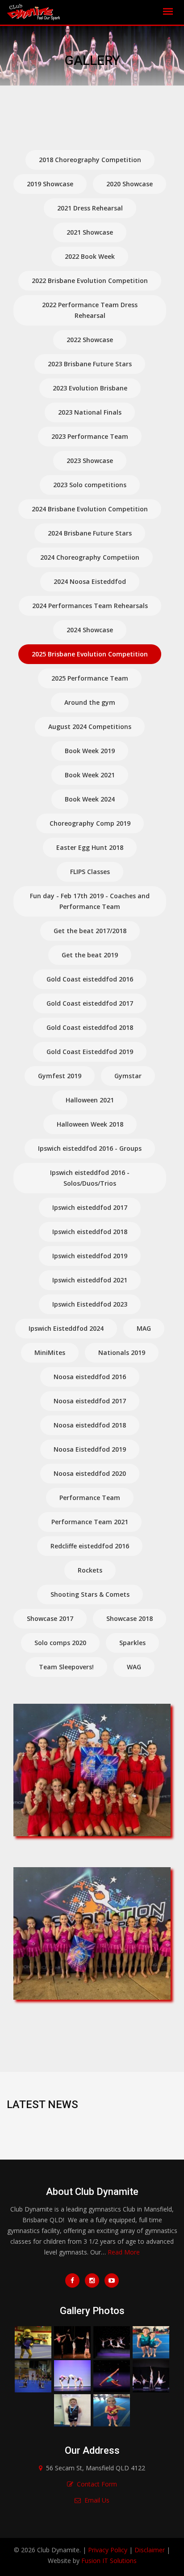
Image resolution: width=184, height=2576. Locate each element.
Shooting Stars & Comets (90, 1594)
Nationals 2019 (122, 1352)
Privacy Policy (108, 2550)
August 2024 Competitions (90, 727)
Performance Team (90, 1498)
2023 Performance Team (90, 436)
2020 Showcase (130, 184)
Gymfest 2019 (60, 1076)
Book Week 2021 (90, 775)
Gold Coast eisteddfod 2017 (90, 1003)
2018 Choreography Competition (90, 160)
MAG (144, 1328)
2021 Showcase (90, 232)
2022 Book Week (90, 256)
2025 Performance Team (90, 678)
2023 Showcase (90, 461)
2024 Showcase (90, 630)
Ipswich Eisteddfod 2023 (90, 1304)
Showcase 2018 (130, 1618)
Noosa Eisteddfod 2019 (90, 1449)
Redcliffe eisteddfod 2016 (90, 1546)
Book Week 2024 (90, 799)
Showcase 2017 (50, 1618)
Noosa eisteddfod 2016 (90, 1377)
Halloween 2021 (90, 1100)
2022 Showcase (90, 340)
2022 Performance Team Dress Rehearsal (90, 310)
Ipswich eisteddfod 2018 (90, 1232)
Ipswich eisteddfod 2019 (90, 1256)
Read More (124, 2252)
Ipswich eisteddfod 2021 (90, 1280)
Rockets (90, 1570)
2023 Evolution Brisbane (90, 388)
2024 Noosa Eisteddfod (90, 581)
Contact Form (97, 2484)
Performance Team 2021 (90, 1522)
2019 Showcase (50, 184)
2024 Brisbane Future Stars (90, 533)
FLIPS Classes (90, 872)
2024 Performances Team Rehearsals (90, 606)
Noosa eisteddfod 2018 (90, 1425)
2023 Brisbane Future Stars (90, 364)
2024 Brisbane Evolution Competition (90, 509)
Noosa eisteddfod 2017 (90, 1401)
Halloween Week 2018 (90, 1124)
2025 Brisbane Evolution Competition (90, 654)
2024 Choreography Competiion (90, 557)
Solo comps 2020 (60, 1643)
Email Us (97, 2500)
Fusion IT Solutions (109, 2561)
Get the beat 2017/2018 (90, 931)
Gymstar (128, 1076)
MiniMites (50, 1352)
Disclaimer (150, 2550)
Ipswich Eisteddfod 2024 (66, 1328)
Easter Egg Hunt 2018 (90, 847)
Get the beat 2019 (90, 955)
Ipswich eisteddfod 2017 (90, 1207)
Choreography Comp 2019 (90, 823)
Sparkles (132, 1643)
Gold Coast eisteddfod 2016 (90, 979)
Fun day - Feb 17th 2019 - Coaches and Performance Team (90, 901)
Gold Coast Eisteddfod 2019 (90, 1052)
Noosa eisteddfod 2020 (90, 1473)
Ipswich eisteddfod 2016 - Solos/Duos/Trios (90, 1178)
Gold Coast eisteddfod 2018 (90, 1027)
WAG (134, 1667)
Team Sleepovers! (66, 1667)
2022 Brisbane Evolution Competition (90, 281)
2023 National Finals (90, 412)
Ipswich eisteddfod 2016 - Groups (90, 1148)
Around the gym (90, 702)
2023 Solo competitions (90, 485)
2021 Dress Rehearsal (90, 208)
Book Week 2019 (90, 751)
